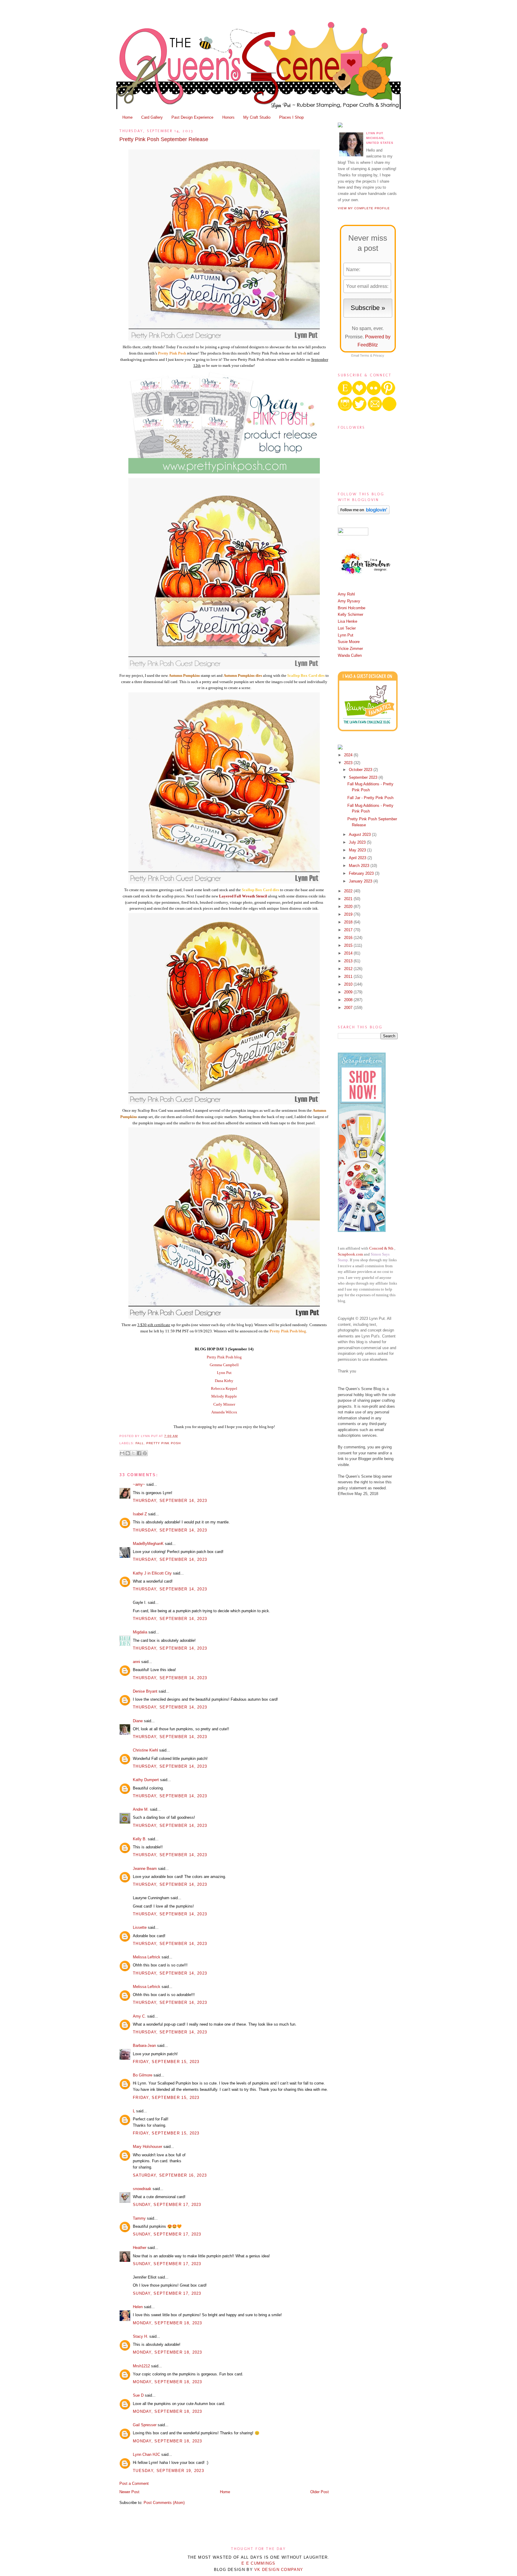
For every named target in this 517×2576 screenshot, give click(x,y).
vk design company (279, 2570)
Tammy (139, 2218)
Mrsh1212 (141, 2366)
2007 (349, 1008)
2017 (349, 930)
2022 (349, 891)
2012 (349, 969)
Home (127, 117)
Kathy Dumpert (146, 1780)
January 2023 (361, 881)
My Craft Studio (257, 117)
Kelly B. (140, 1839)
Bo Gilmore (143, 2075)
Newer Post (129, 2492)
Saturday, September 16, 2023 (170, 2175)
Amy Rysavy (349, 601)
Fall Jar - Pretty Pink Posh (370, 798)
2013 (349, 961)
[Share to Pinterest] (145, 1453)
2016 (349, 938)
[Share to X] (133, 1453)
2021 (349, 899)
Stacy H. (140, 2336)
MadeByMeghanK (148, 1544)
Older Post (320, 2492)
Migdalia (140, 1632)
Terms (365, 355)
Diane (138, 1721)
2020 (349, 907)
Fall (140, 1443)
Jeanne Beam (145, 1869)
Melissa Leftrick (147, 1957)
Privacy (379, 355)
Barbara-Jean (144, 2046)
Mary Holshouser (148, 2147)
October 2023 (361, 770)
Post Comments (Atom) (164, 2503)
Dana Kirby (224, 1381)
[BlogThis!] (128, 1453)
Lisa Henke (348, 621)
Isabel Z (140, 1514)
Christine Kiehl (145, 1750)
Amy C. (139, 2016)
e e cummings (258, 2563)
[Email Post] (180, 1436)
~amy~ (139, 1484)
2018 (349, 922)
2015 (349, 945)
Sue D (138, 2395)
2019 (349, 914)
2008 (349, 1000)
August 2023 (360, 835)
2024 (349, 755)
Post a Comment (134, 2483)
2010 (349, 984)
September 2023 (364, 777)
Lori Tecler (347, 628)
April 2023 (358, 858)
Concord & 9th (381, 1248)
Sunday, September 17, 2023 (167, 2205)
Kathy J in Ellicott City (152, 1573)
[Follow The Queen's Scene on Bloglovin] (364, 513)
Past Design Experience (192, 117)
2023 (349, 763)
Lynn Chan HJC (146, 2454)
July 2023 (358, 842)
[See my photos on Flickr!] (353, 534)
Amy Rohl (346, 594)
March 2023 (360, 866)
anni (136, 1662)
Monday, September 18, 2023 (168, 2323)
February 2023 (362, 873)
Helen (138, 2307)
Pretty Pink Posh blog (224, 1357)
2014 (349, 953)
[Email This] (122, 1453)
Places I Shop (291, 117)
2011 (349, 977)
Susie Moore (349, 642)
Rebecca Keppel (224, 1388)
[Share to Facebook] (139, 1453)
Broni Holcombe (352, 608)
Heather (140, 2248)
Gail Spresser (145, 2425)
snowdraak (142, 2189)
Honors (228, 117)
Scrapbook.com (350, 1254)
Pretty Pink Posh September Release (164, 139)
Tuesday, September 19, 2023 (168, 2471)
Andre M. (141, 1809)
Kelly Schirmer (351, 614)
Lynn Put (224, 1373)
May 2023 (358, 850)
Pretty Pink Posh (164, 1443)
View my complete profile (364, 208)
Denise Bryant (145, 1691)
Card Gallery (152, 117)
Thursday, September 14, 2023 (170, 1501)
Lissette (140, 1927)
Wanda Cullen (350, 655)
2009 (349, 992)
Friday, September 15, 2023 (166, 2062)
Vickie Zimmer (350, 649)
